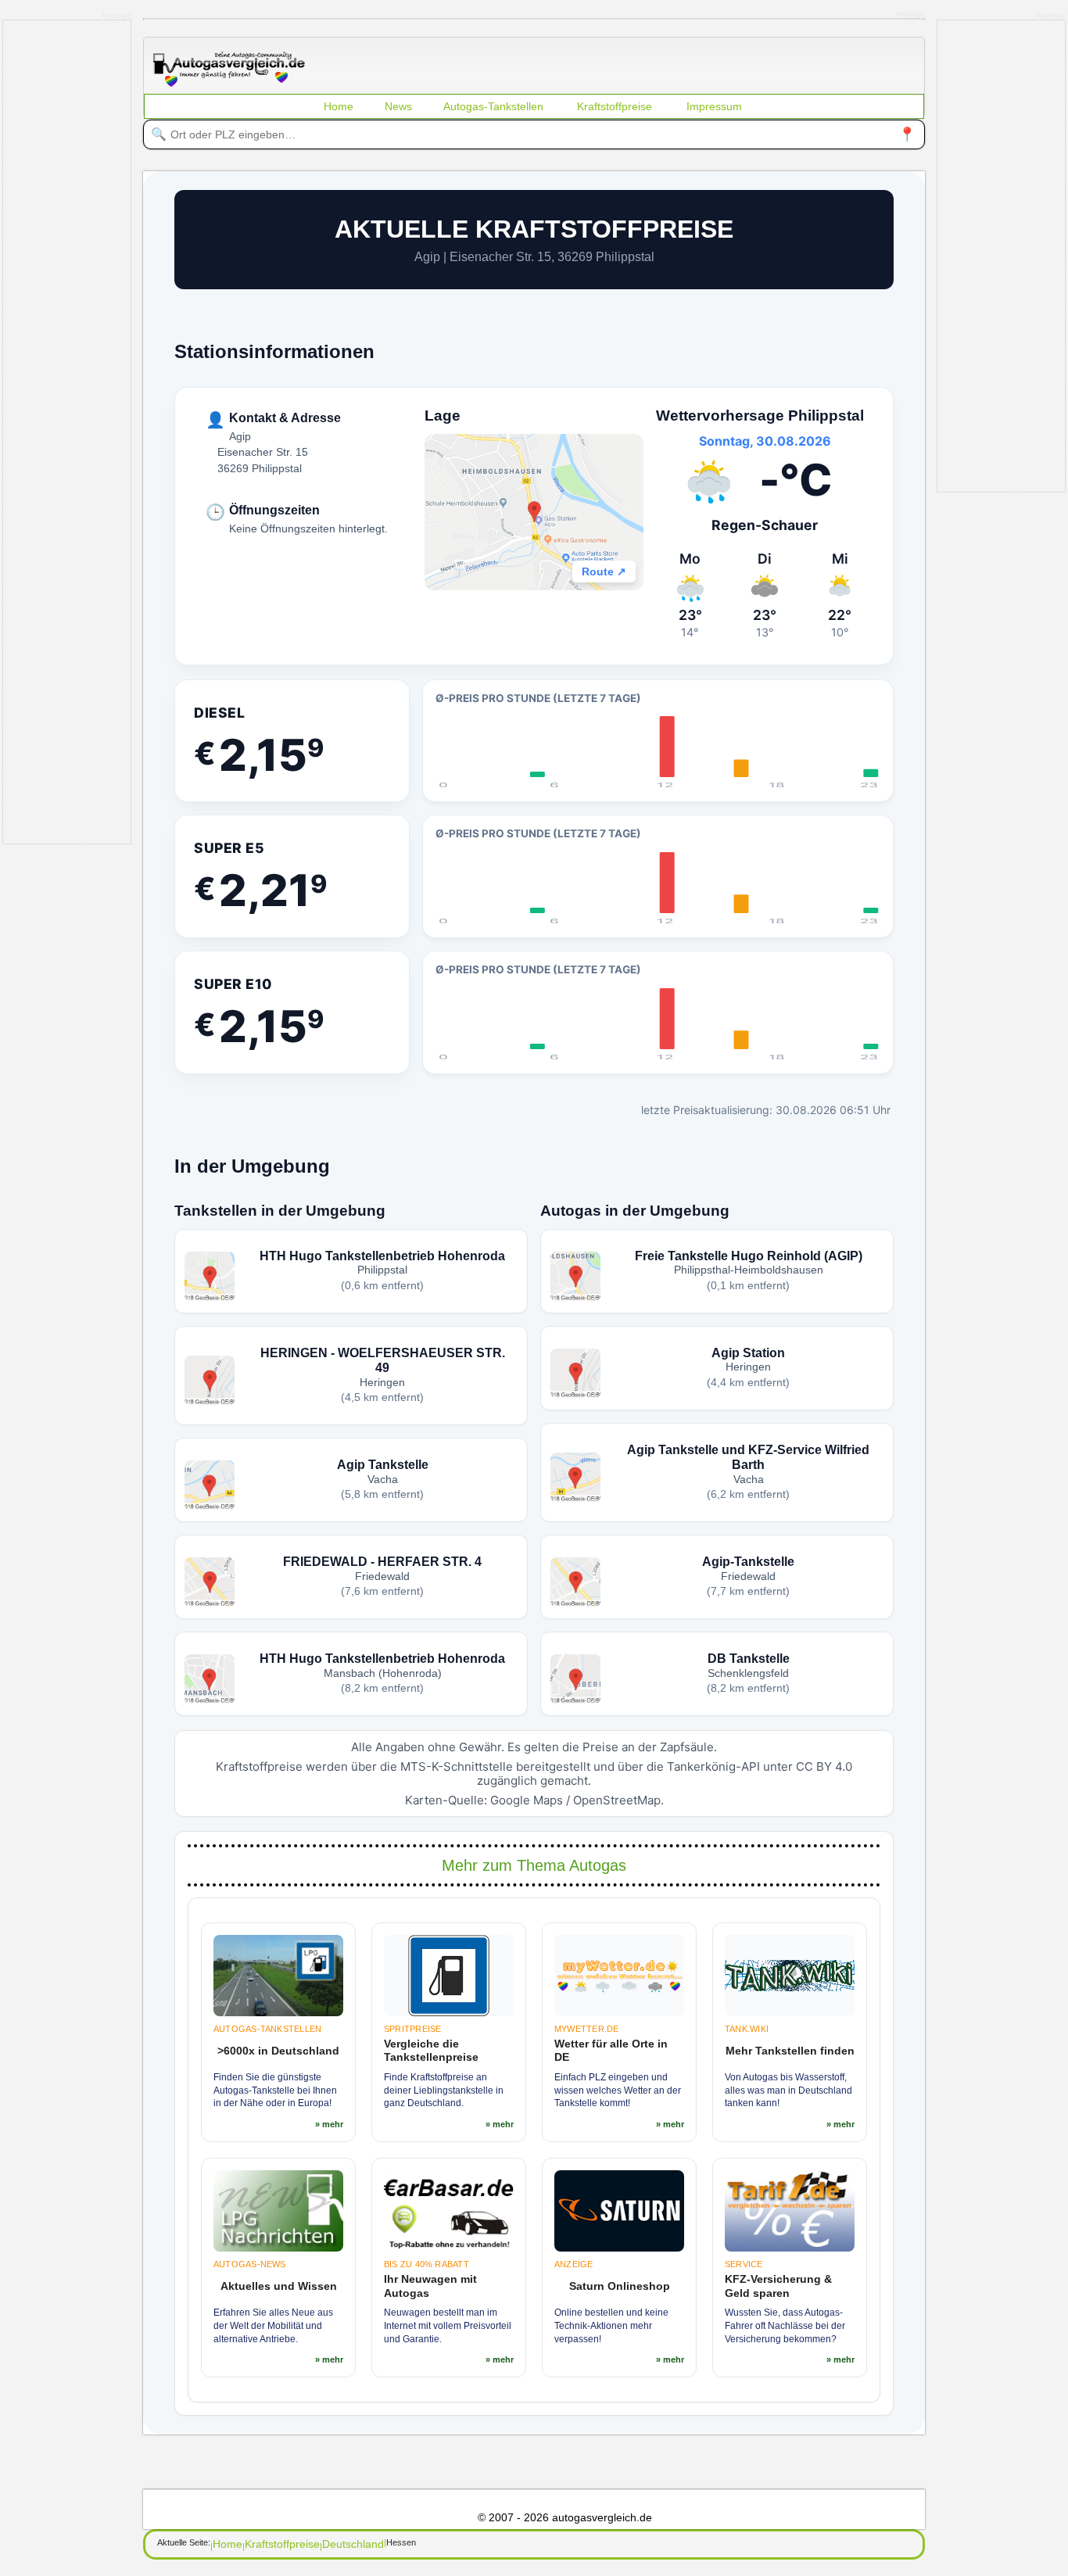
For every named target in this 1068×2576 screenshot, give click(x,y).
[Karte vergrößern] (534, 512)
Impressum (714, 106)
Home (339, 106)
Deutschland (353, 2544)
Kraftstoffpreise (615, 106)
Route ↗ (604, 571)
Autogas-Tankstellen (493, 106)
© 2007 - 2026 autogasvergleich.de (565, 2517)
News (398, 106)
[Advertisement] (120, 431)
